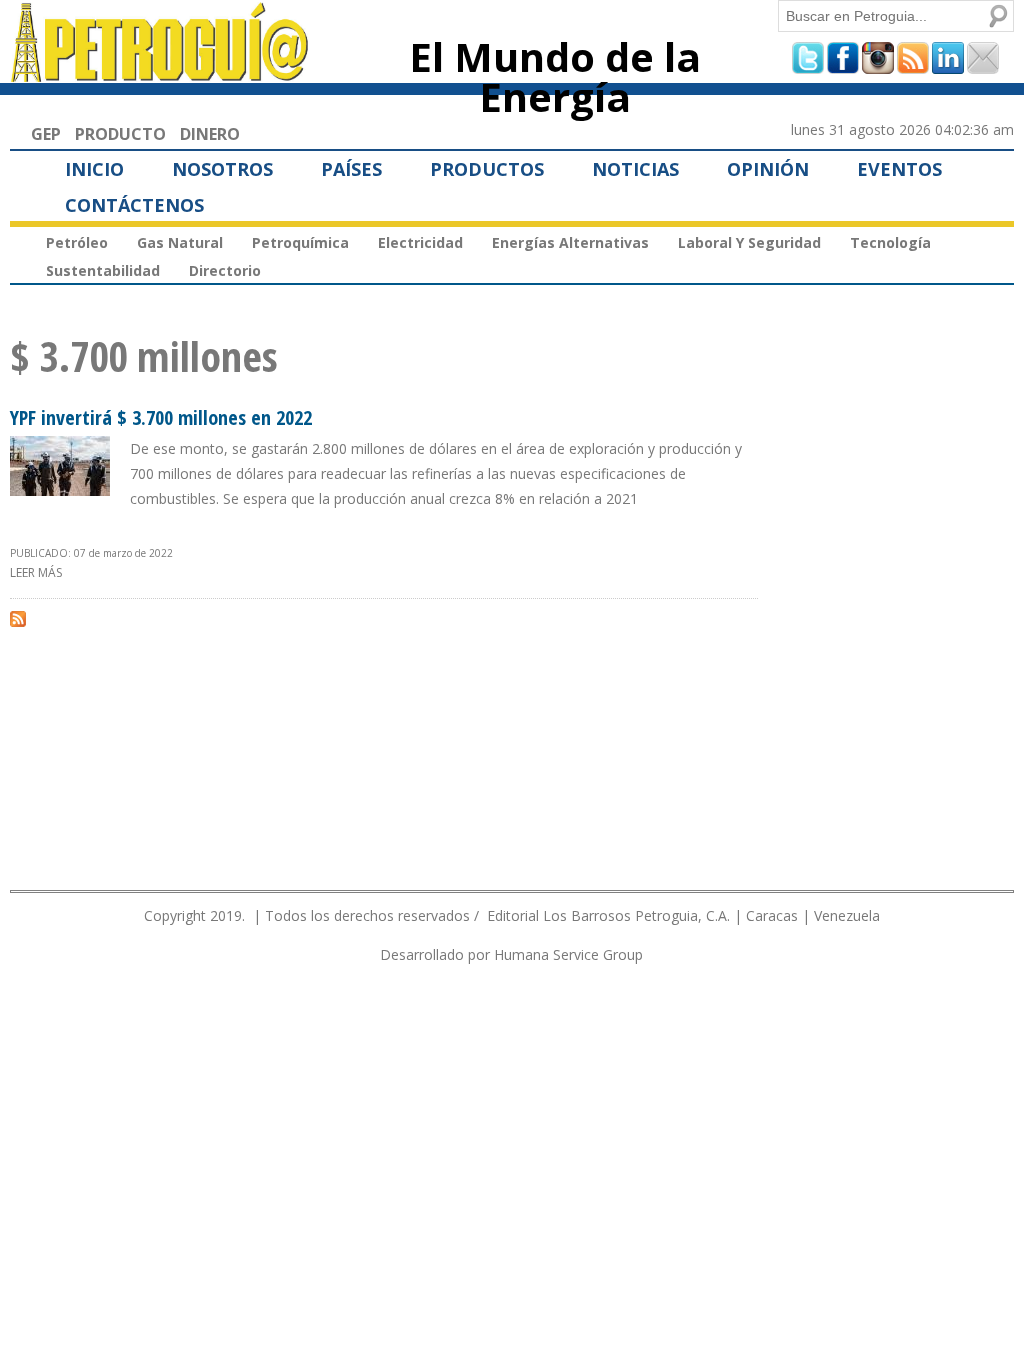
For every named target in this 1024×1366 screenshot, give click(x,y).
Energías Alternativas (570, 242)
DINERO (210, 134)
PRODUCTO (120, 134)
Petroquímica (300, 242)
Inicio (94, 169)
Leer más (36, 572)
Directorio (225, 270)
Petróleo (77, 242)
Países (351, 169)
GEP (46, 134)
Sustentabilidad (103, 270)
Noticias (635, 169)
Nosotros (222, 169)
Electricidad (420, 242)
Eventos (899, 169)
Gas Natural (180, 242)
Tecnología (890, 242)
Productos (487, 169)
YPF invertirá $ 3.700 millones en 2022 (161, 417)
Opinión (768, 169)
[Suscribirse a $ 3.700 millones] (18, 618)
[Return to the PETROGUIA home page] (160, 73)
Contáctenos (134, 205)
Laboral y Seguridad (749, 242)
